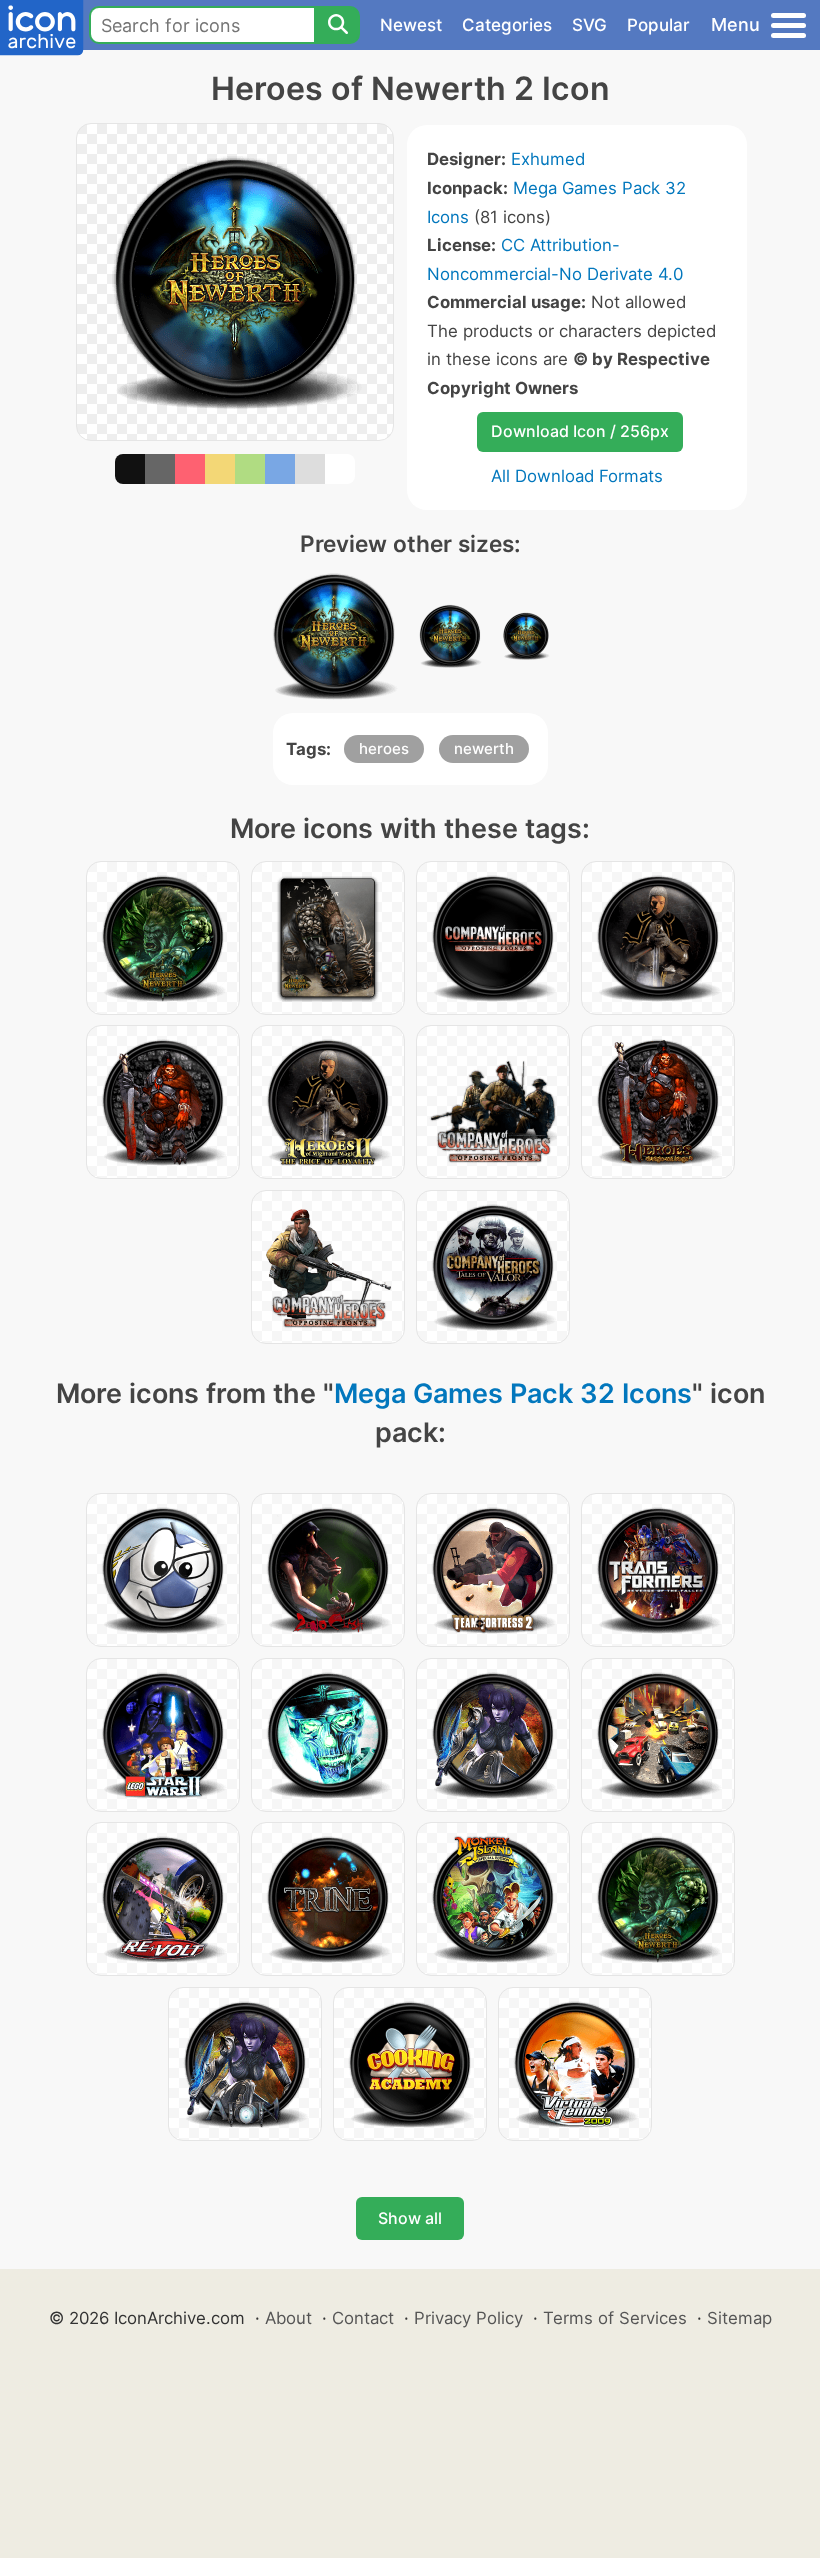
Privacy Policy (468, 2318)
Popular (658, 25)
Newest (411, 25)
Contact (363, 2318)
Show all (410, 2218)
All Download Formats (577, 476)
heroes (384, 748)
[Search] (337, 25)
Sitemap (739, 2318)
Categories (507, 25)
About (288, 2318)
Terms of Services (615, 2318)
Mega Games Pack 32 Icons (513, 1393)
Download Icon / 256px (580, 431)
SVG (589, 25)
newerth (484, 748)
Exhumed (548, 159)
